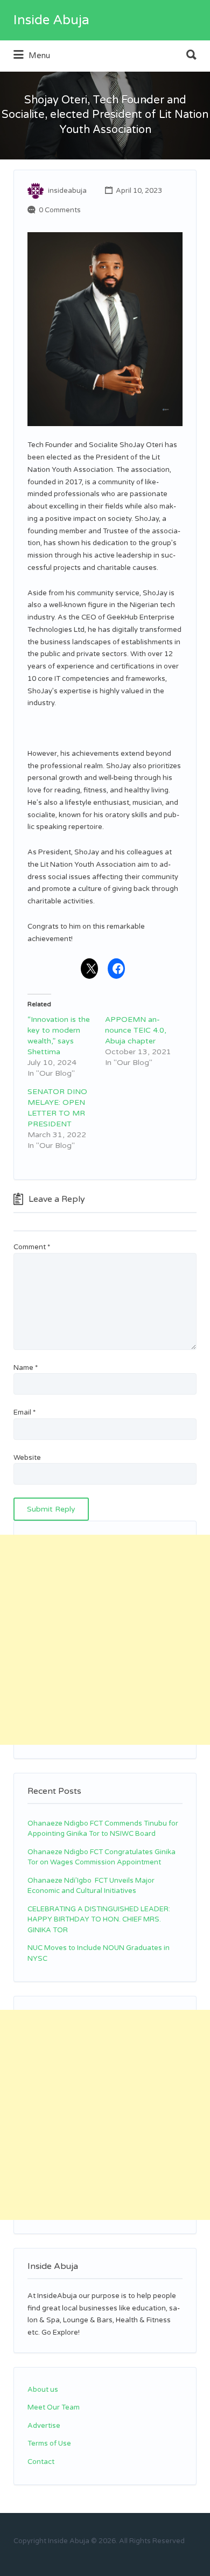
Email (24, 1412)
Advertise (44, 2426)
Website (27, 1458)
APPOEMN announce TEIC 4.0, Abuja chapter (136, 1030)
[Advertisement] (105, 1640)
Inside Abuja (51, 20)
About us (43, 2390)
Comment (32, 1247)
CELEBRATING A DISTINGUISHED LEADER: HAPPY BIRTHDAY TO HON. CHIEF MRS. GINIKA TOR (99, 1920)
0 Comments (60, 210)
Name (26, 1368)
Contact (41, 2462)
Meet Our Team (54, 2407)
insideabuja (67, 191)
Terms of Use (49, 2443)
